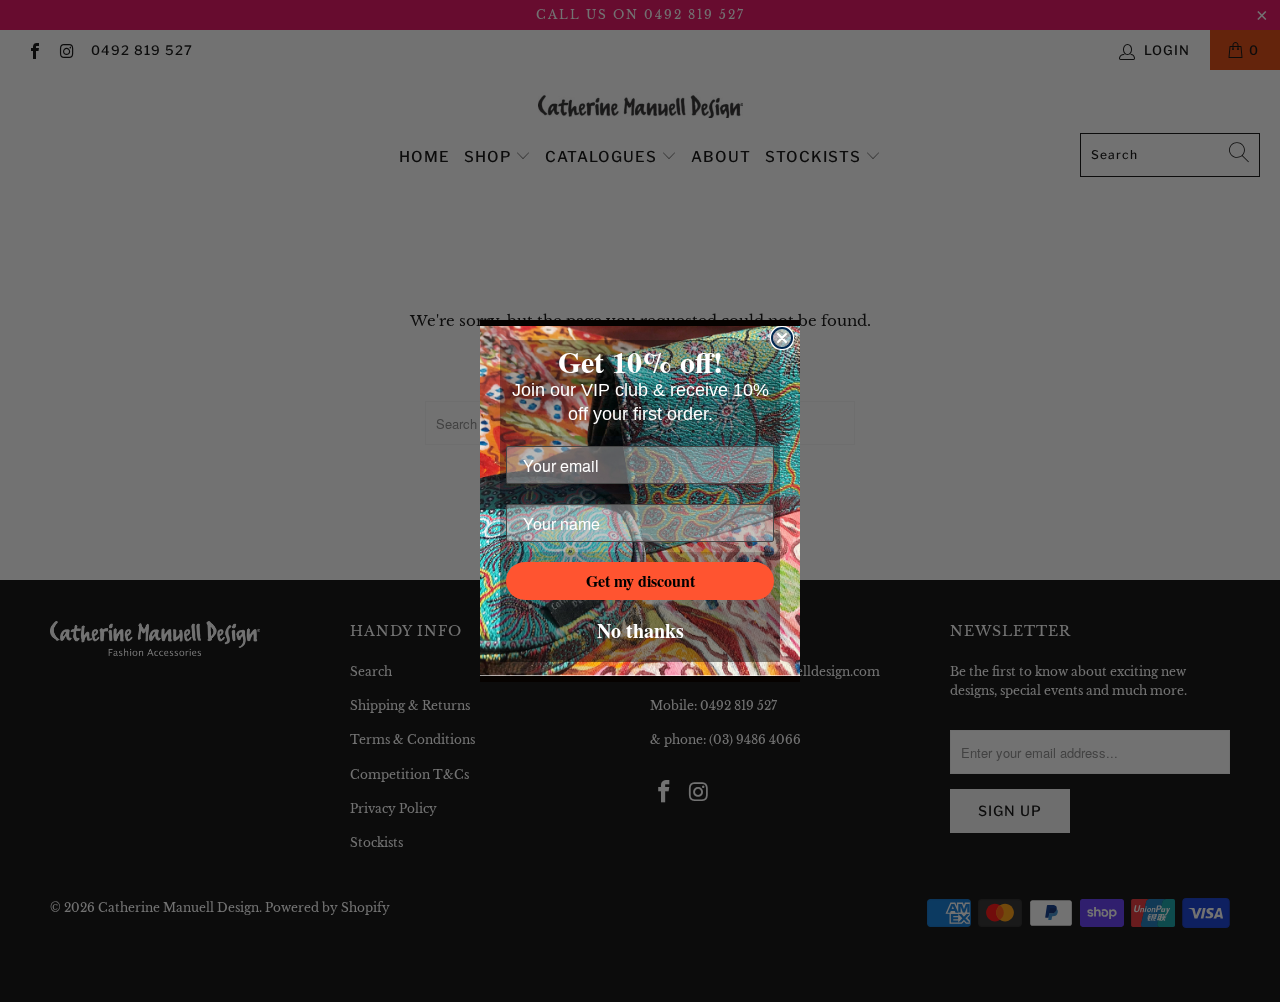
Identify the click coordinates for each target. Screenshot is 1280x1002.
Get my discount (640, 580)
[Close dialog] (782, 338)
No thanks (640, 630)
